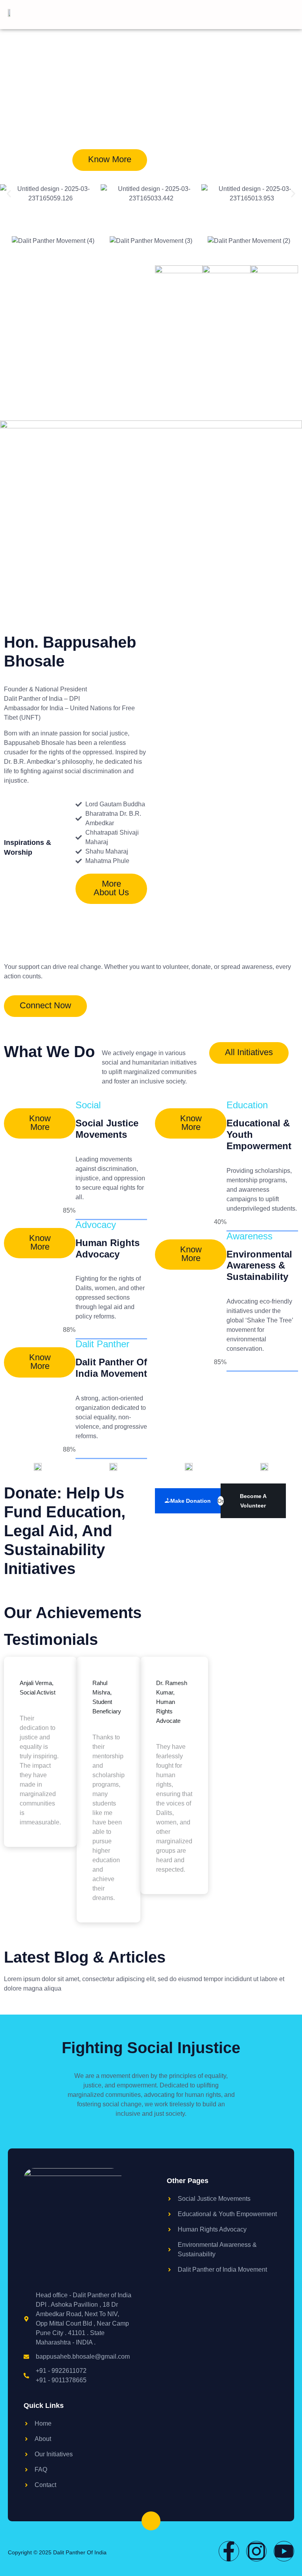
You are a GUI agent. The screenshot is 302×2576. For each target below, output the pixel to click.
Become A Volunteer (253, 1501)
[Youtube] (284, 2551)
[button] (9, 194)
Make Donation (191, 1501)
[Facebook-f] (229, 2551)
